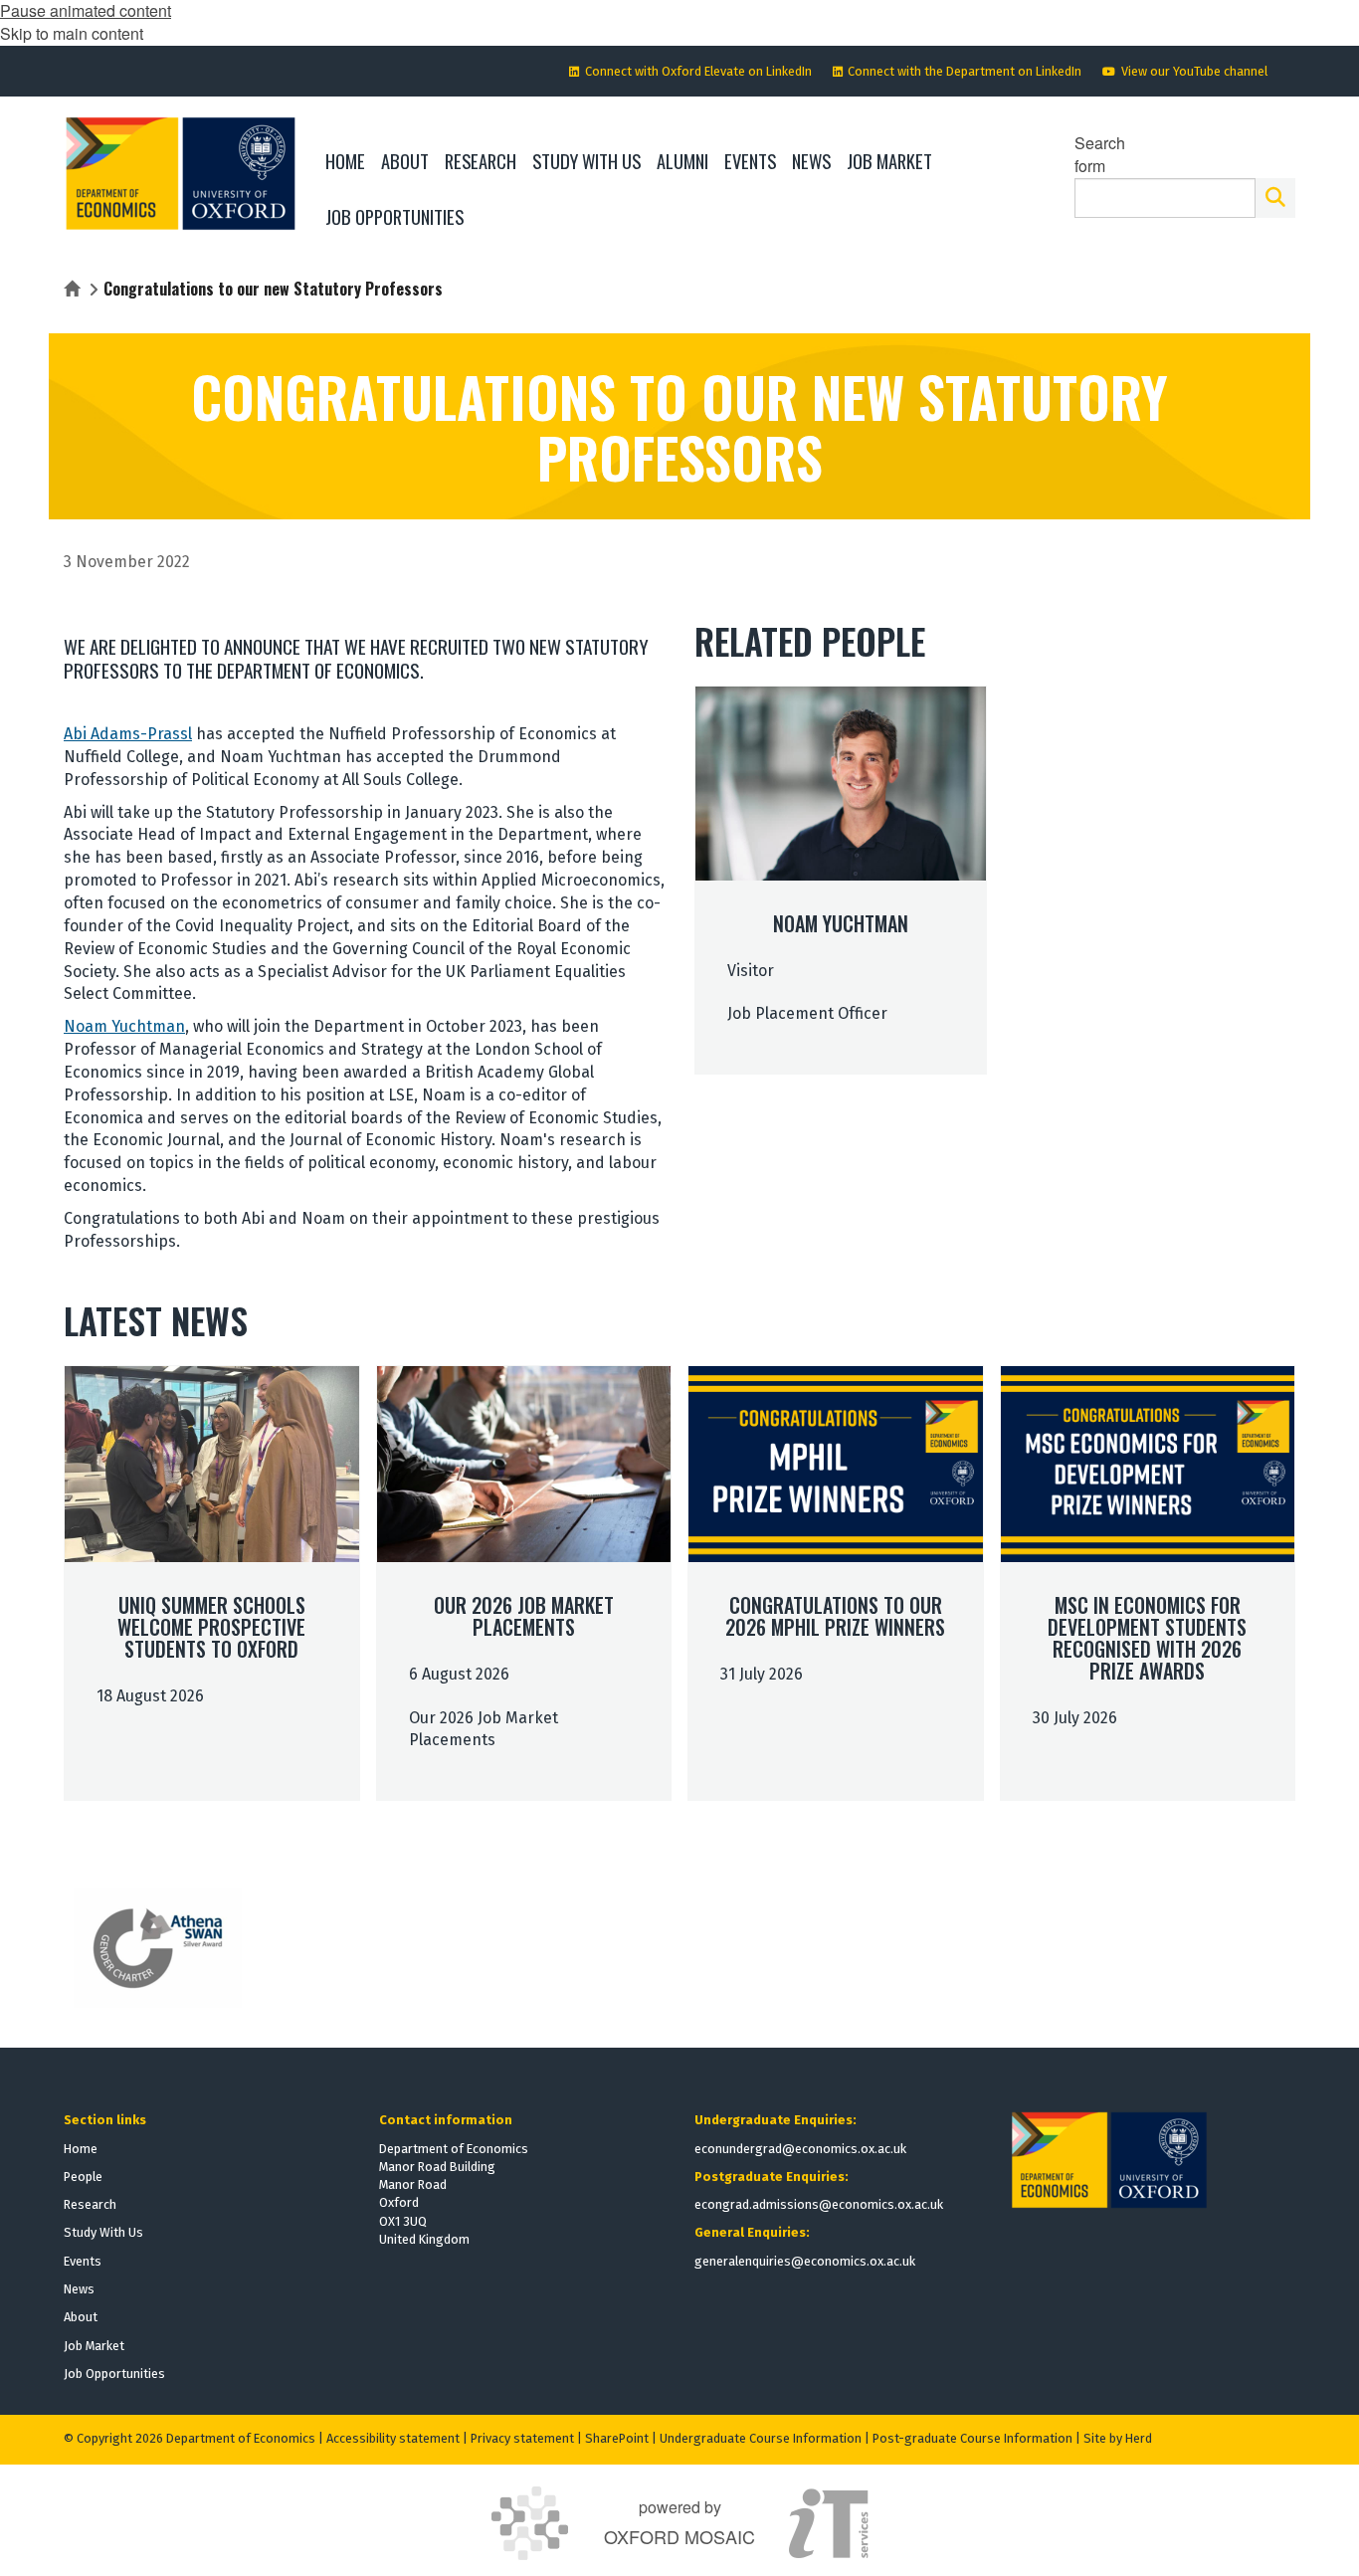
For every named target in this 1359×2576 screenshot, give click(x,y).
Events (83, 2261)
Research (90, 2204)
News (79, 2289)
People (83, 2177)
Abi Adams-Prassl (128, 734)
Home (81, 2149)
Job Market (94, 2346)
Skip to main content (72, 33)
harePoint (621, 2438)
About (81, 2317)
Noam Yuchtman (124, 1026)
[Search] (1275, 198)
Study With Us (103, 2232)
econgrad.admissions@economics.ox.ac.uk (819, 2204)
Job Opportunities (114, 2374)
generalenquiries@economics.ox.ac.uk (805, 2261)
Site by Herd (1118, 2438)
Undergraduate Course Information (761, 2438)
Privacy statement (522, 2438)
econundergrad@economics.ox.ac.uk (800, 2149)
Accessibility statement (393, 2438)
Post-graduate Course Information (972, 2438)
